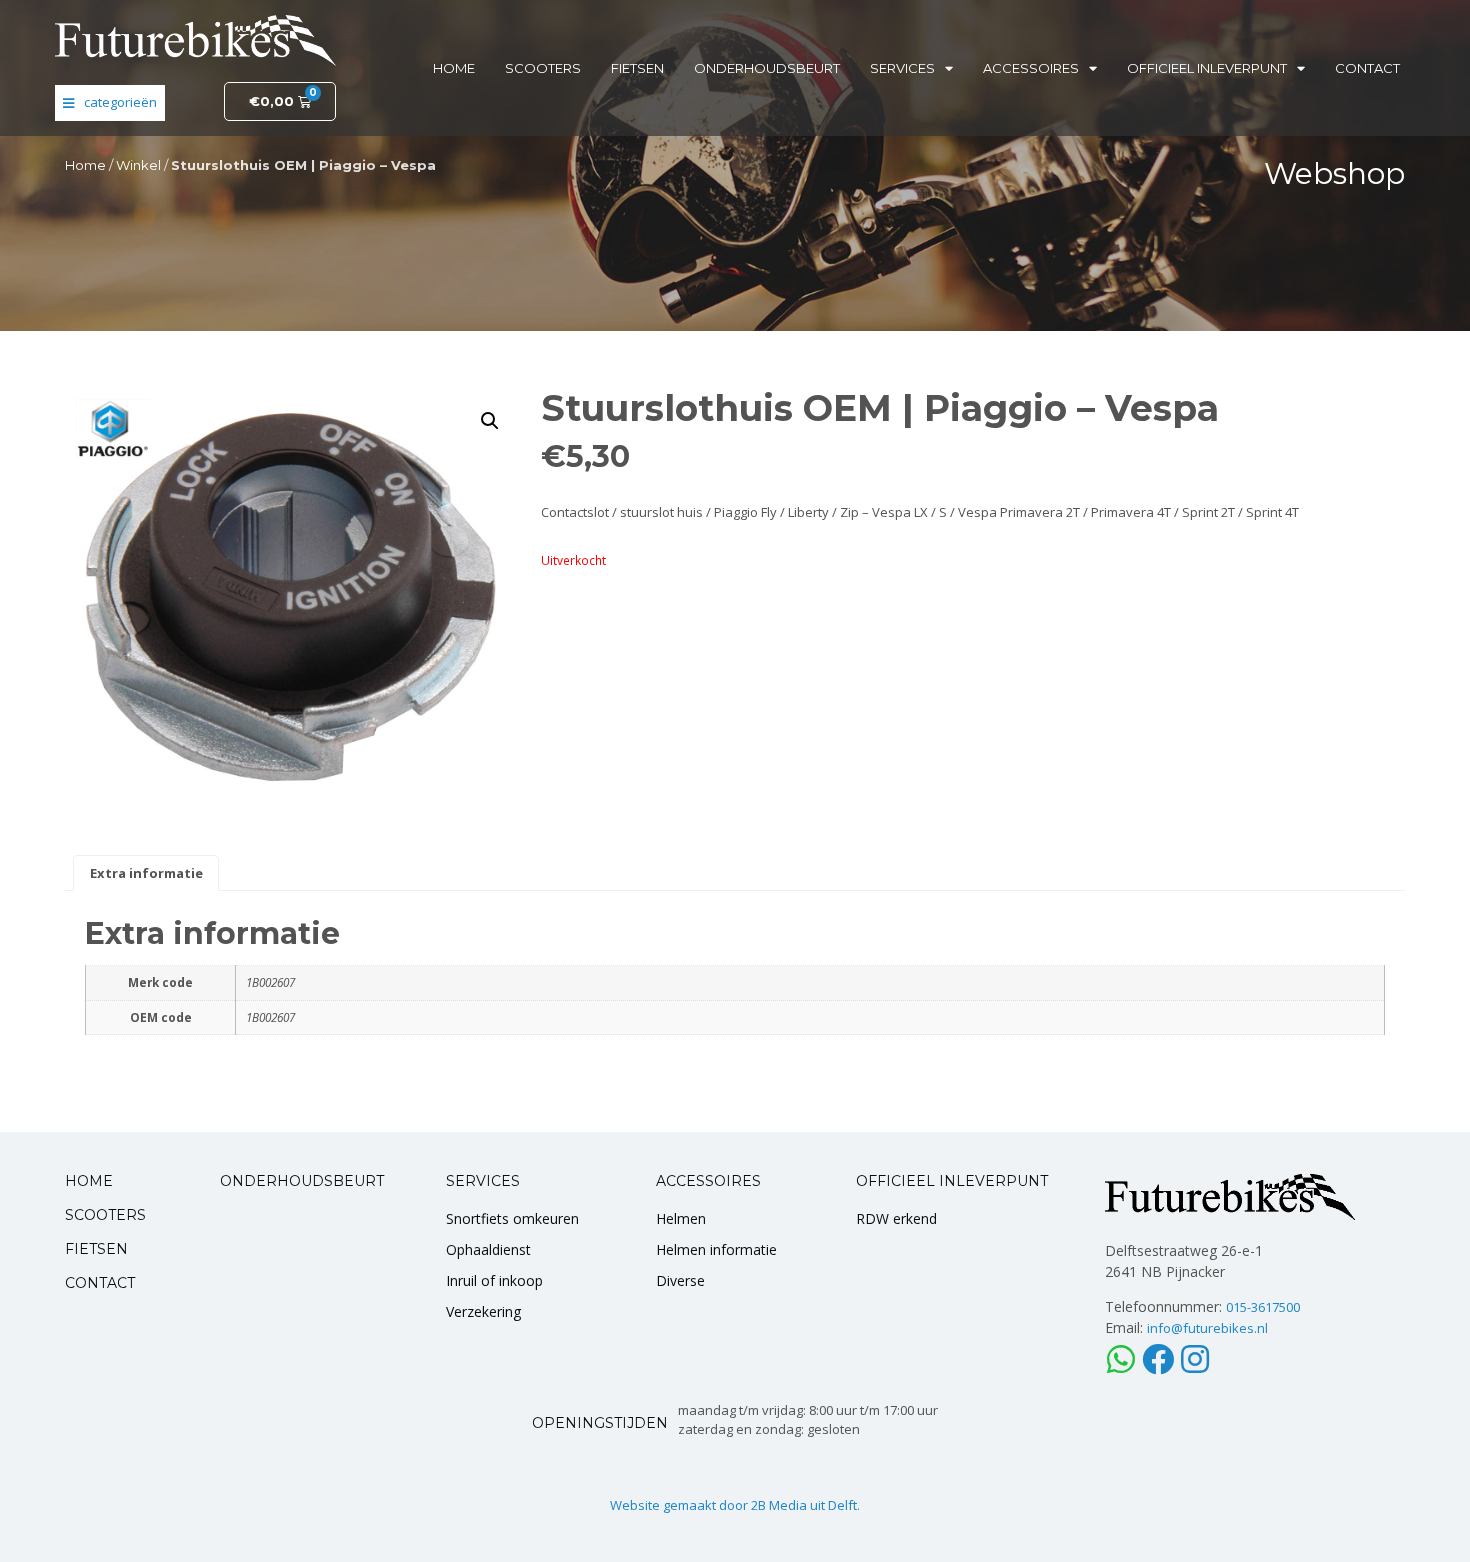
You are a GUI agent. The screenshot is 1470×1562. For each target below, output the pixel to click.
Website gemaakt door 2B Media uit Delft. (735, 1505)
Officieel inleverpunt (1207, 68)
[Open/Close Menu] (110, 103)
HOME (89, 1181)
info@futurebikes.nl (1207, 1328)
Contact (1367, 68)
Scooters (543, 68)
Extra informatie (146, 873)
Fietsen (637, 68)
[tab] (146, 873)
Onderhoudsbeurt (767, 68)
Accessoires (1031, 68)
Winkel (138, 165)
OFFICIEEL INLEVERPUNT (952, 1181)
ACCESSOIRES (708, 1181)
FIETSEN (96, 1249)
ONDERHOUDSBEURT (302, 1181)
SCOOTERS (105, 1215)
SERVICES (483, 1181)
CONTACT (100, 1283)
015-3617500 (1263, 1307)
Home (454, 68)
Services (902, 68)
